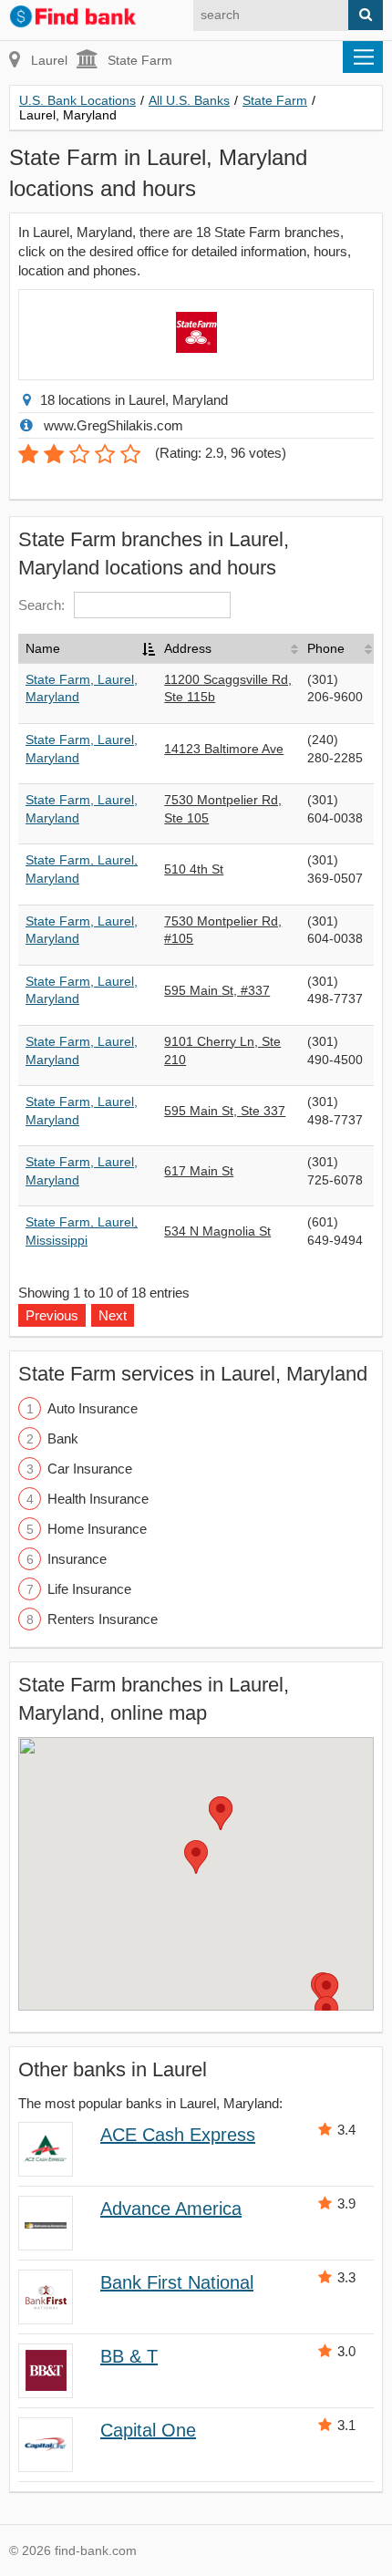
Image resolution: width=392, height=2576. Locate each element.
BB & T (129, 2356)
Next (113, 1315)
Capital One (148, 2430)
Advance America (171, 2209)
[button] (196, 1857)
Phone (326, 648)
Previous (52, 1315)
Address (188, 648)
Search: (41, 605)
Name (43, 648)
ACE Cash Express (178, 2135)
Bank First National (177, 2282)
